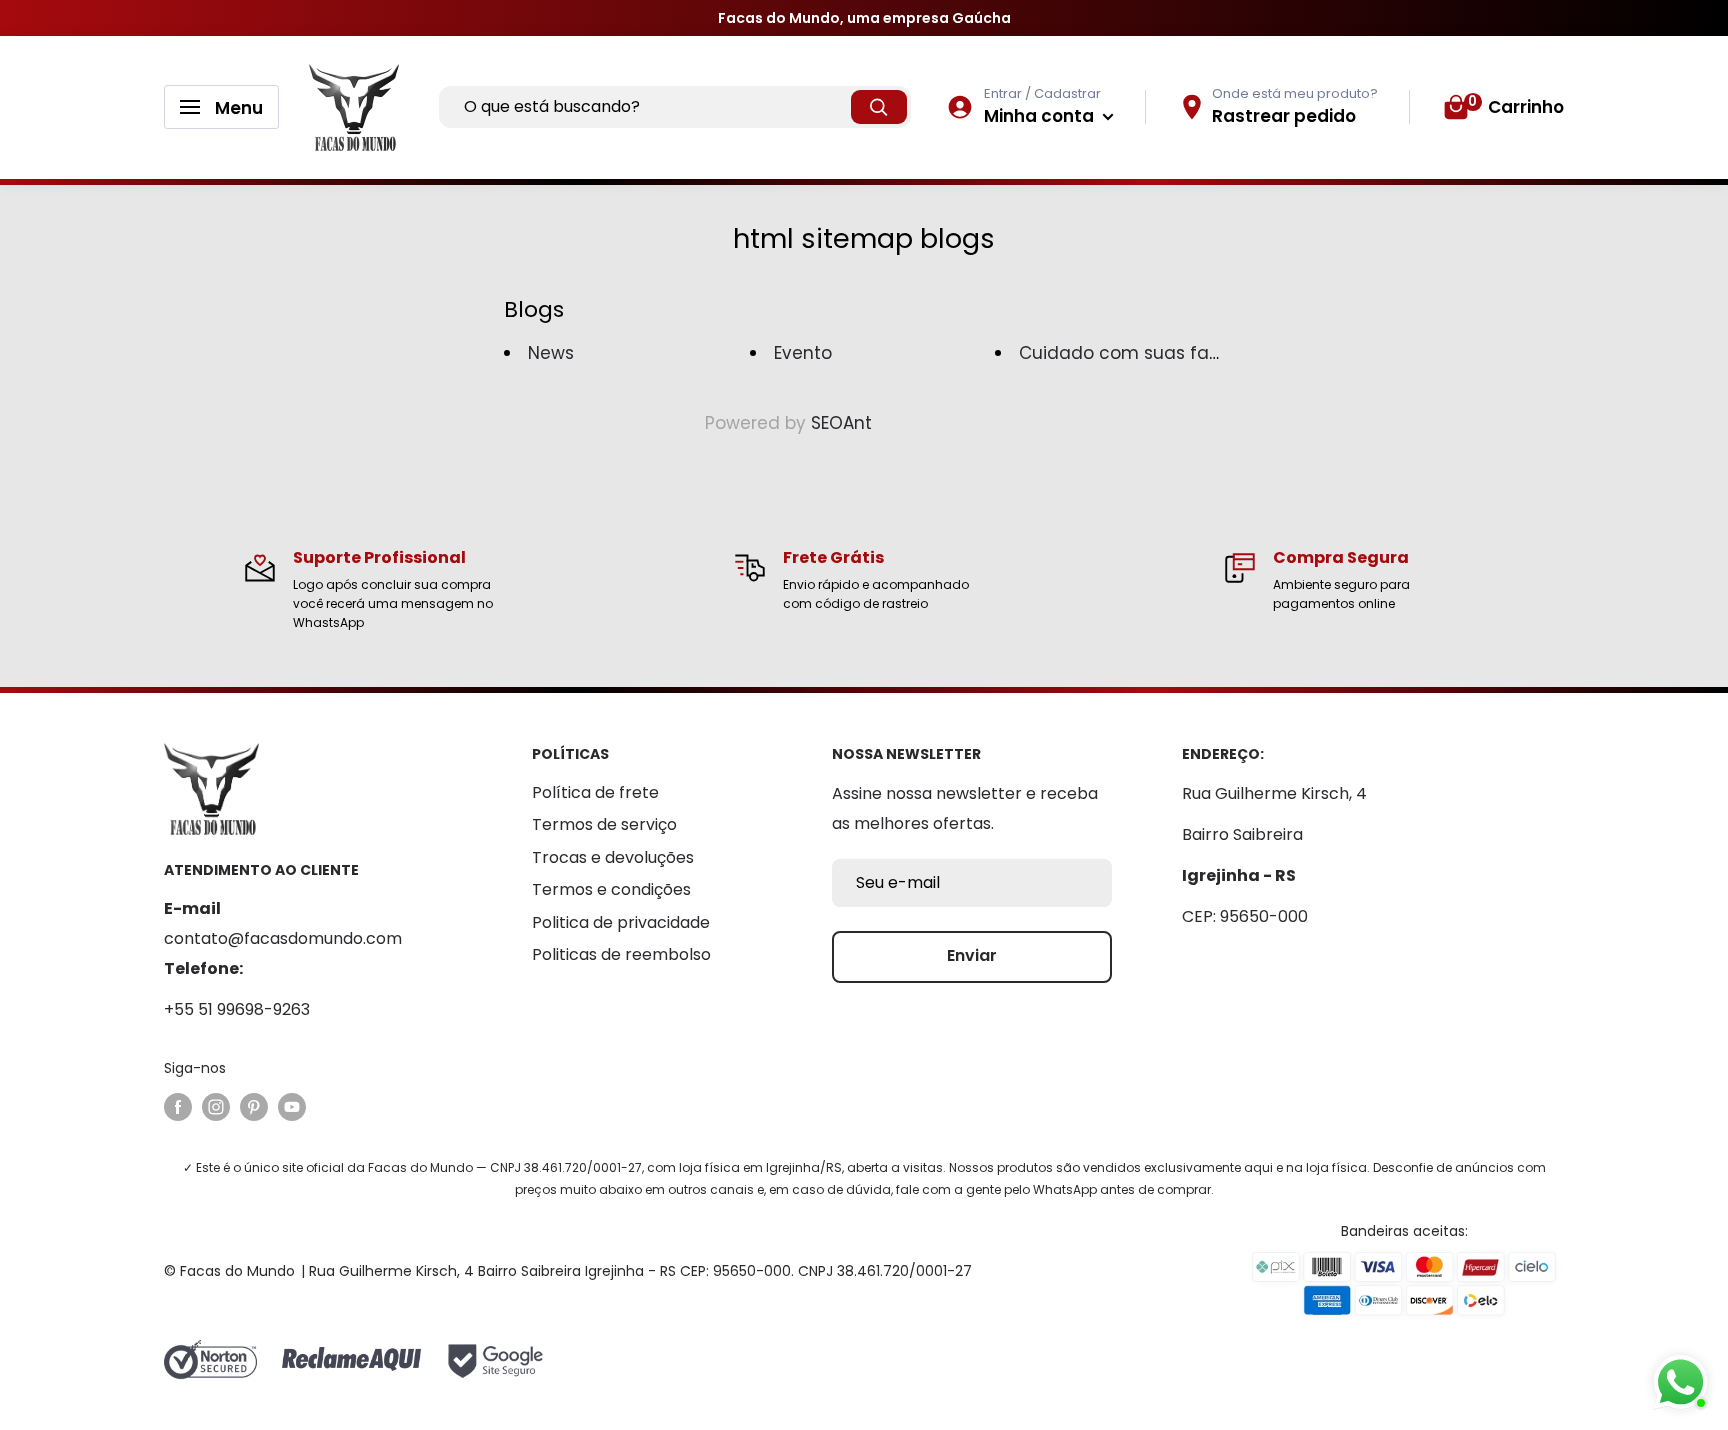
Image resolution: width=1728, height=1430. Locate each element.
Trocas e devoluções (613, 857)
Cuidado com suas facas (1130, 353)
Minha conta (1041, 116)
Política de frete (595, 792)
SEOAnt (841, 423)
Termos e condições (611, 889)
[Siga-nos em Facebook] (178, 1107)
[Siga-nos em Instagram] (216, 1107)
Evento (803, 353)
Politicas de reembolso (621, 954)
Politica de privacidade (621, 922)
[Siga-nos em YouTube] (292, 1107)
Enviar (972, 955)
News (551, 353)
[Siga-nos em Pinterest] (254, 1107)
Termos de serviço (604, 824)
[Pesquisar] (879, 107)
